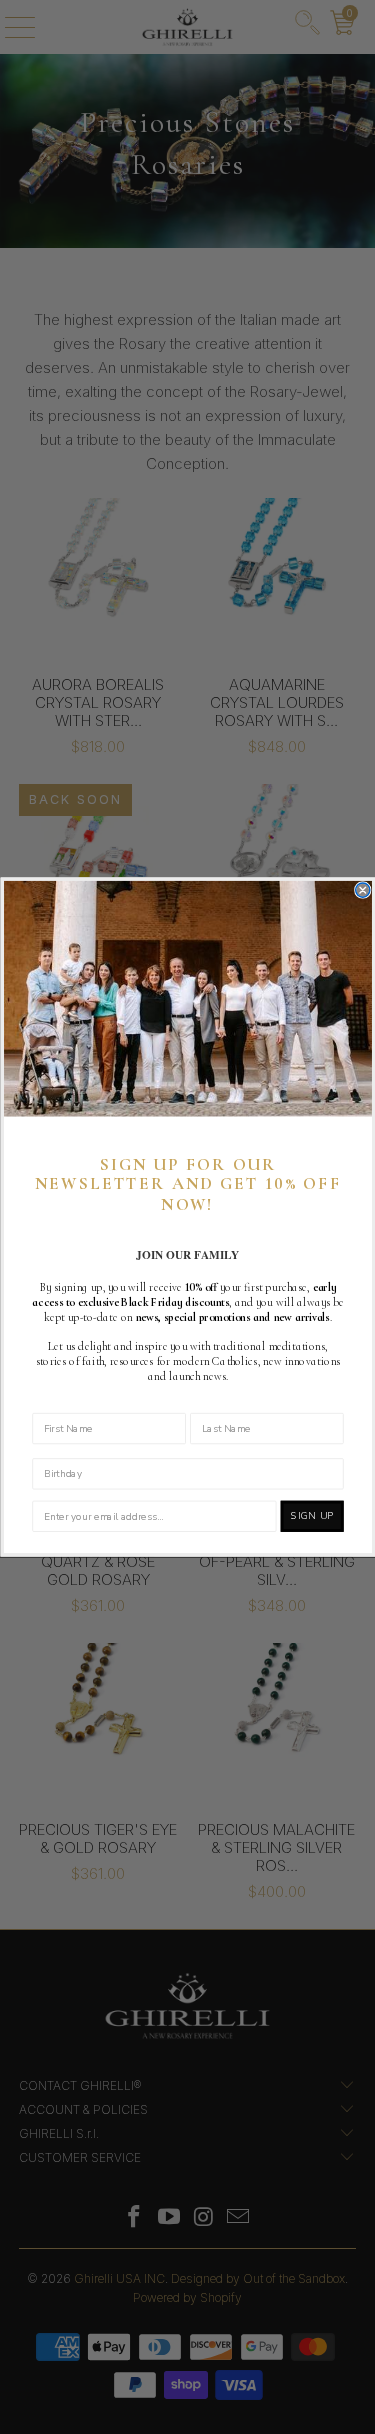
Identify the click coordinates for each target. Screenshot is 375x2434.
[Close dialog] (362, 890)
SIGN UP (311, 1515)
